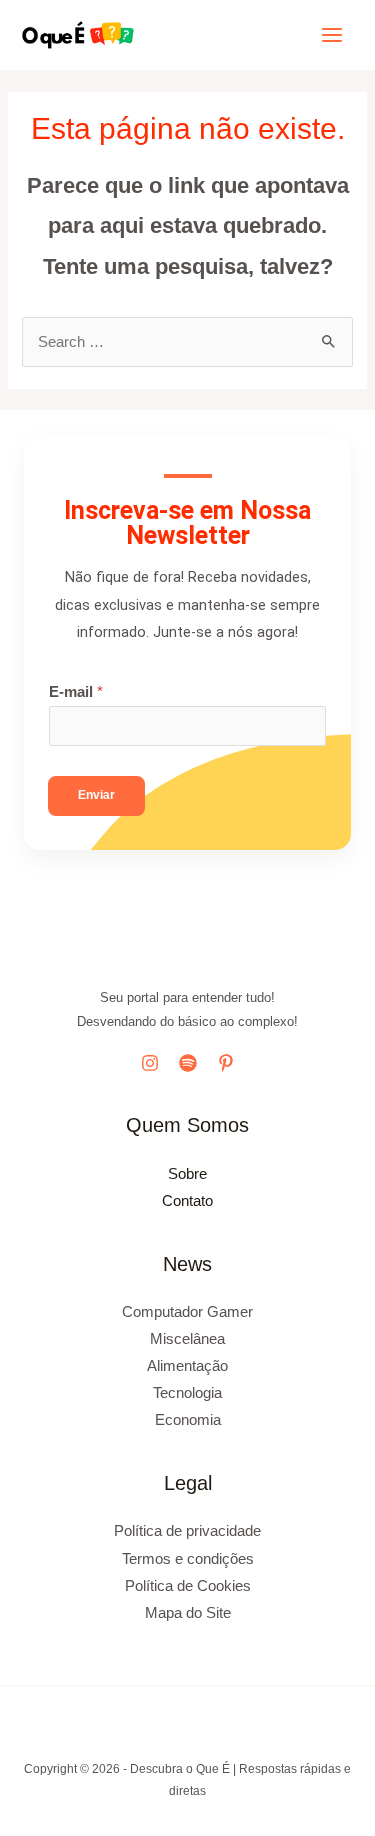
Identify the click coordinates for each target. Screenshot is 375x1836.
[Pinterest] (226, 1063)
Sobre (187, 1174)
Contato (187, 1201)
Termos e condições (188, 1559)
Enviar (96, 795)
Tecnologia (187, 1393)
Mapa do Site (188, 1613)
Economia (188, 1420)
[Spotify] (188, 1063)
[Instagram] (150, 1063)
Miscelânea (187, 1339)
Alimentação (187, 1366)
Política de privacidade (187, 1531)
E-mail (76, 692)
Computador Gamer (187, 1312)
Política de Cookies (188, 1586)
